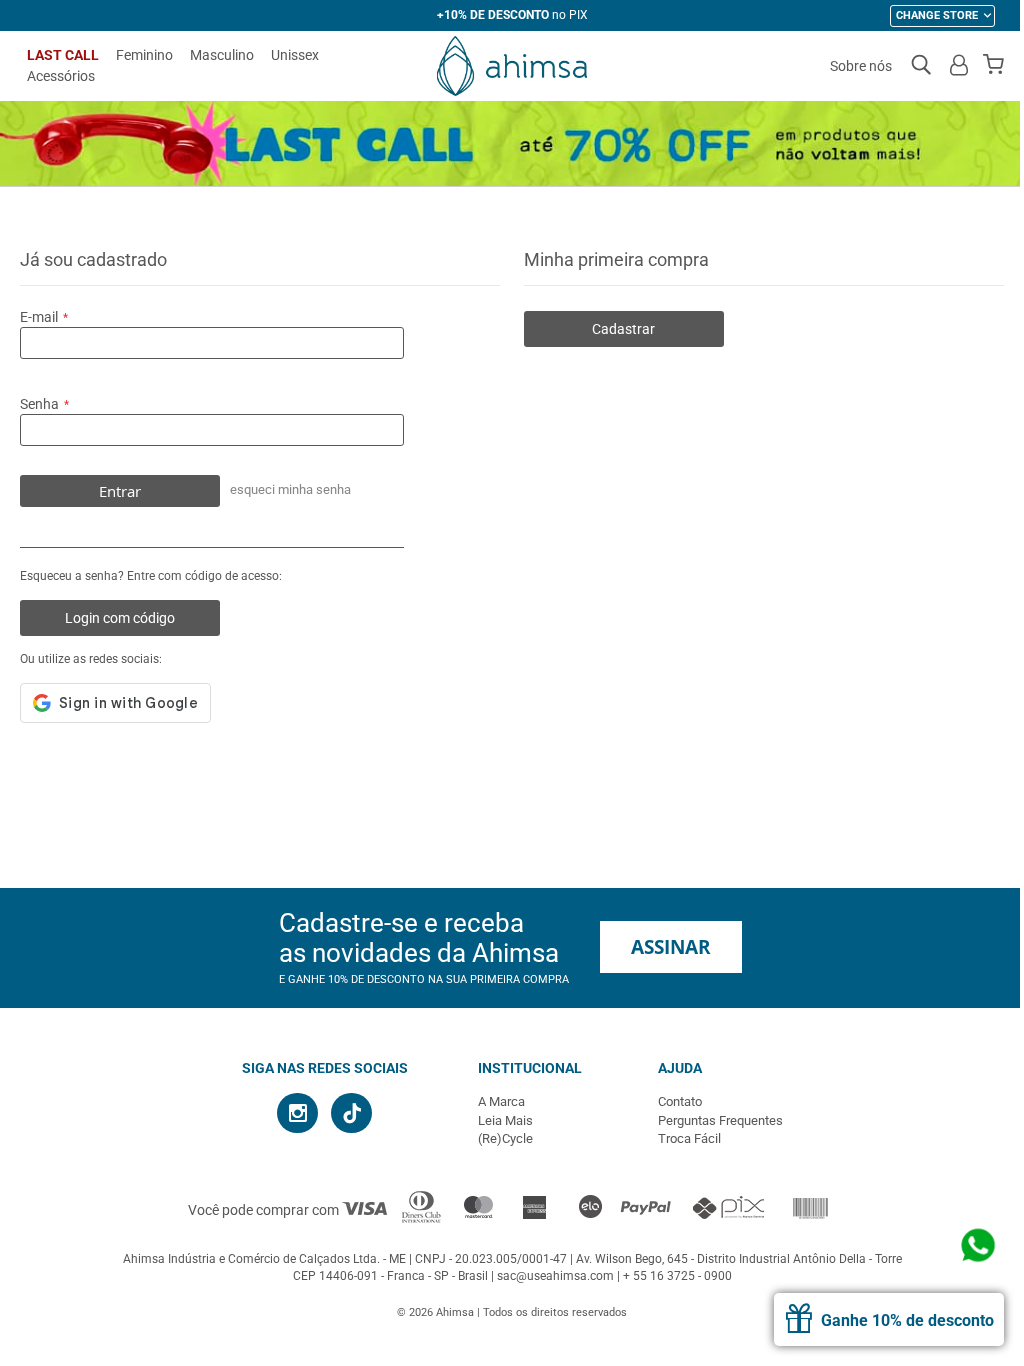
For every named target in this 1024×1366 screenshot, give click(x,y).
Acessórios (61, 76)
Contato (680, 1101)
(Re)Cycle (505, 1138)
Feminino (144, 55)
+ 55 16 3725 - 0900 (677, 1276)
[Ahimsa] (512, 66)
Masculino (222, 55)
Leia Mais (505, 1120)
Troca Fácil (689, 1138)
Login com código (120, 618)
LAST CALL (63, 55)
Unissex (295, 55)
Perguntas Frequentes (720, 1120)
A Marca (501, 1101)
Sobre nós (861, 66)
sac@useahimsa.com (555, 1276)
